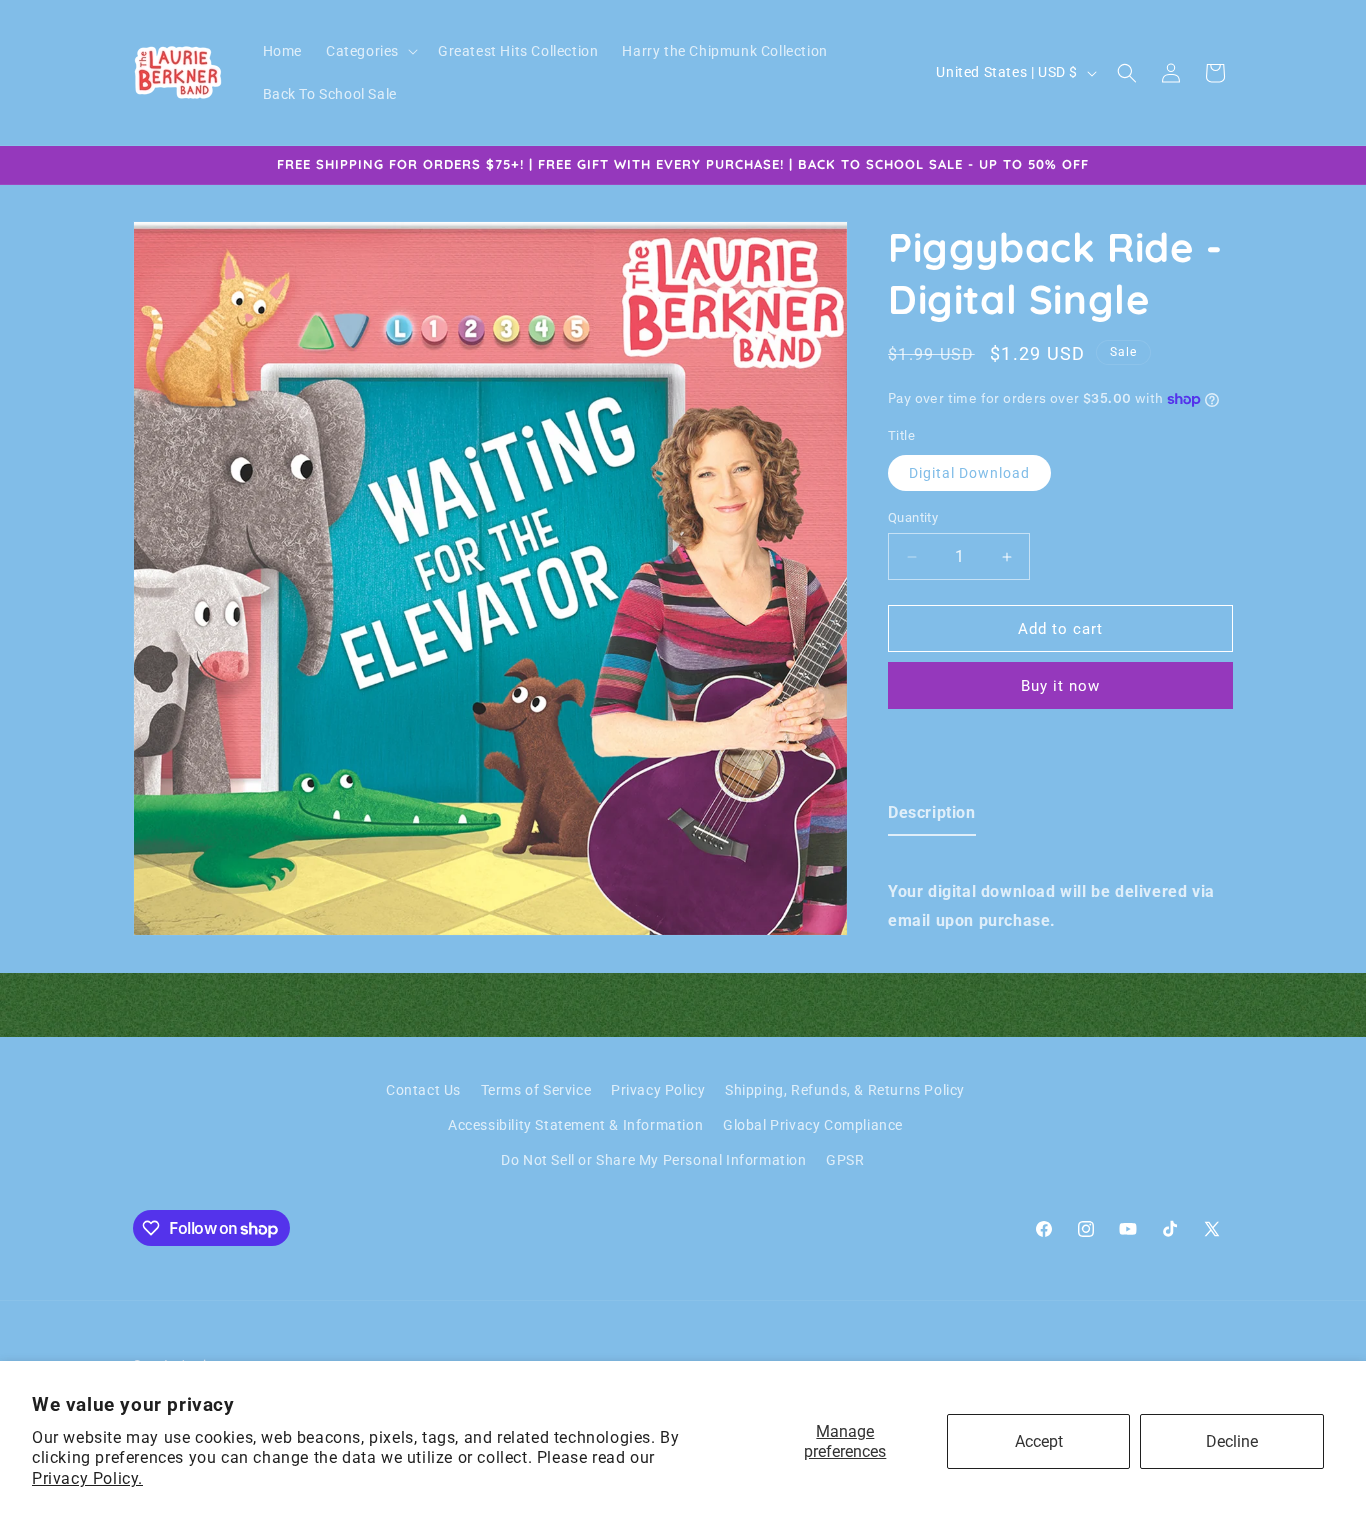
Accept (1039, 1441)
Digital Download (969, 473)
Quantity (913, 517)
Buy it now (1060, 686)
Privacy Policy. (87, 1478)
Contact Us (423, 1090)
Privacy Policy (658, 1090)
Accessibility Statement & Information (575, 1125)
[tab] (932, 817)
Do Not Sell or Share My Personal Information (653, 1160)
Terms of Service (536, 1090)
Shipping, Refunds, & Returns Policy (845, 1090)
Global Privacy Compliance (813, 1125)
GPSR (845, 1160)
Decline (1232, 1441)
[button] (370, 51)
